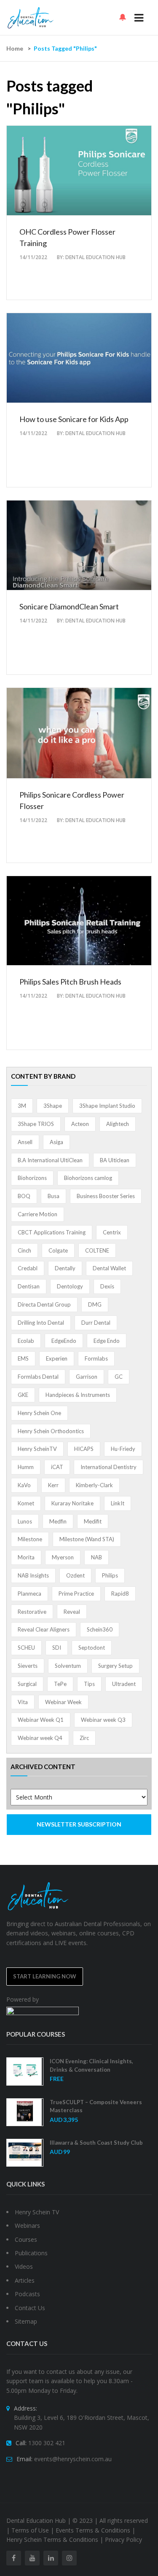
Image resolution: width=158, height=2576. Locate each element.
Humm (26, 1467)
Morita (26, 1557)
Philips (110, 1575)
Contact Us (30, 2308)
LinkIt (118, 1503)
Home (15, 48)
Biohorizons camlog (88, 1178)
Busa (54, 1196)
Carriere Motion (37, 1214)
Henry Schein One (39, 1413)
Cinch (24, 1250)
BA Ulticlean (115, 1160)
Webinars (27, 2226)
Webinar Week (63, 1702)
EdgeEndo (64, 1341)
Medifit (93, 1521)
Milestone (30, 1539)
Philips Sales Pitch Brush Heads (70, 982)
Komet (26, 1503)
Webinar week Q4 (40, 1738)
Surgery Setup (115, 1666)
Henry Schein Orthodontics (51, 1431)
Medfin (58, 1521)
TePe (60, 1684)
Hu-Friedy (123, 1449)
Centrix (112, 1232)
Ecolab (26, 1341)
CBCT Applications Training (52, 1232)
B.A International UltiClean (50, 1160)
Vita (23, 1702)
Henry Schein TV (37, 2212)
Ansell (25, 1142)
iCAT (57, 1467)
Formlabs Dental (38, 1377)
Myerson (63, 1557)
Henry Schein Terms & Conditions (52, 2539)
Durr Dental (96, 1323)
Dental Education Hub (95, 257)
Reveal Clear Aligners (44, 1629)
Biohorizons (32, 1178)
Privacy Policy (123, 2539)
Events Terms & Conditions (93, 2530)
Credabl (28, 1268)
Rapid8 (120, 1594)
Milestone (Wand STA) (87, 1539)
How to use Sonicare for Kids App (74, 419)
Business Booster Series (106, 1196)
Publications (31, 2253)
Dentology (70, 1286)
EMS (23, 1358)
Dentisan (29, 1286)
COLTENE (97, 1250)
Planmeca (29, 1594)
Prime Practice (76, 1594)
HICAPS (84, 1449)
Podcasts (27, 2294)
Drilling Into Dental (41, 1323)
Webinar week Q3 (103, 1720)
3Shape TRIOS (36, 1124)
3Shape (53, 1106)
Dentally (65, 1268)
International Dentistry (108, 1467)
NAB (96, 1557)
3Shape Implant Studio (107, 1106)
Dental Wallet (109, 1268)
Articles (25, 2280)
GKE (23, 1395)
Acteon (80, 1124)
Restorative (32, 1612)
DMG (95, 1304)
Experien (57, 1358)
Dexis (107, 1286)
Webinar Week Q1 (41, 1720)
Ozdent (75, 1575)
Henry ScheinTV (37, 1449)
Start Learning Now (45, 1976)
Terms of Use (30, 2530)
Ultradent (124, 1684)
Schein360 (100, 1629)
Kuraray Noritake (72, 1503)
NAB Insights (33, 1575)
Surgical (27, 1684)
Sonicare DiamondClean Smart (69, 606)
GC (119, 1377)
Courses (26, 2239)
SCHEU (26, 1648)
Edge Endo (107, 1341)
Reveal (72, 1612)
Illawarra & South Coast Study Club (96, 2143)
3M (22, 1106)
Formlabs (96, 1358)
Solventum (68, 1666)
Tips (89, 1684)
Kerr (53, 1485)
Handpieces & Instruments (78, 1395)
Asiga (56, 1142)
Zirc (84, 1738)
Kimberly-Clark (94, 1485)
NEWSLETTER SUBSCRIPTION (79, 1824)
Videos (24, 2266)
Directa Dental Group (44, 1304)
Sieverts (28, 1666)
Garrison (87, 1377)
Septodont (92, 1648)
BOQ (24, 1196)
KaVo (24, 1485)
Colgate (58, 1250)
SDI (57, 1648)
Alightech (118, 1124)
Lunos (25, 1521)
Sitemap (26, 2321)
